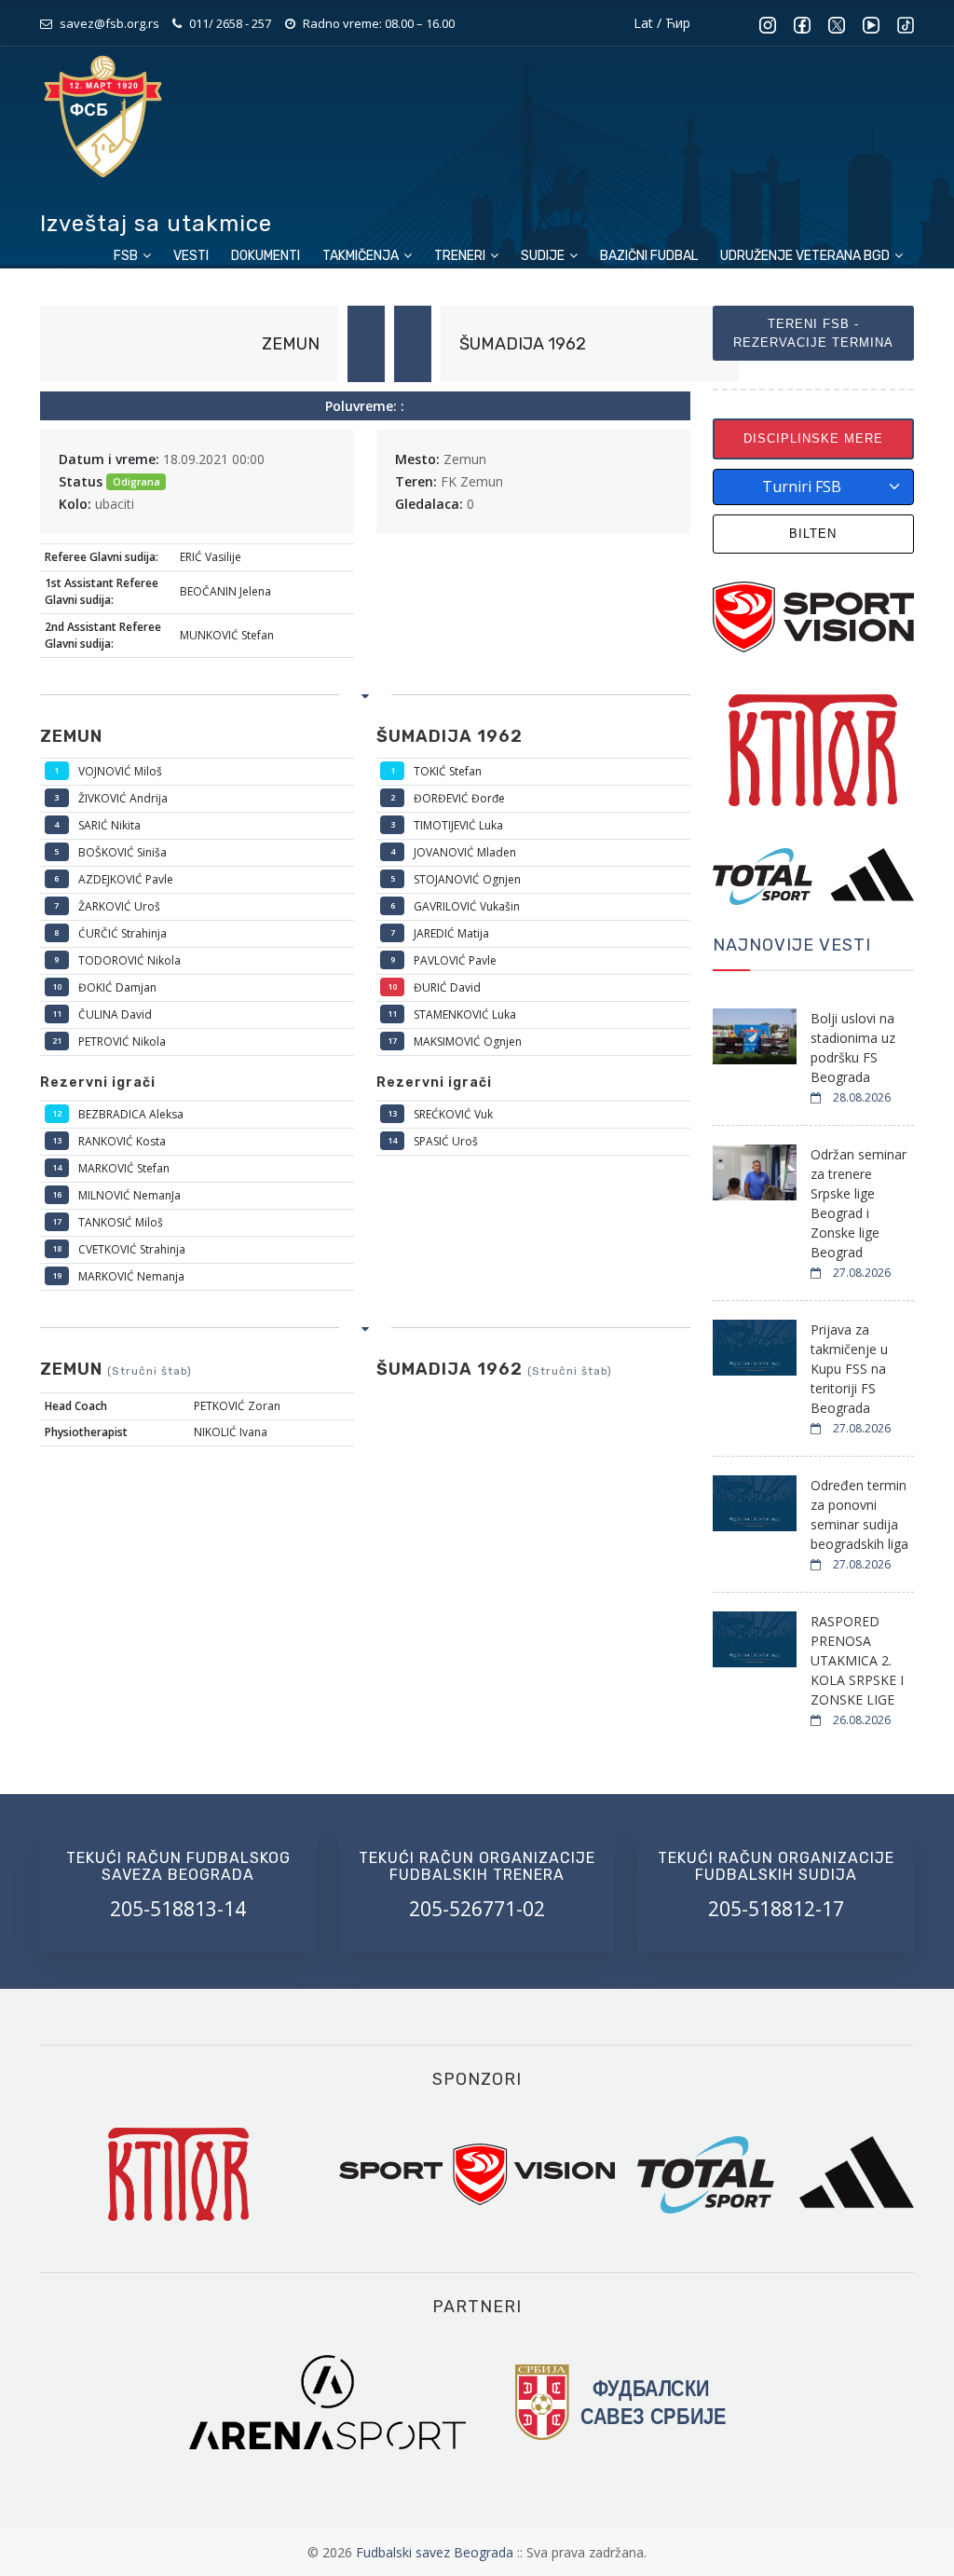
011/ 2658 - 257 (230, 23)
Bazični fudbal (649, 256)
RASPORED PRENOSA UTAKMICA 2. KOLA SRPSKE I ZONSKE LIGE (857, 1660)
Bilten (813, 534)
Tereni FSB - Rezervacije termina (813, 333)
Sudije (544, 256)
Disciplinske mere (813, 438)
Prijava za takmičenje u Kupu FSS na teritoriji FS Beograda (849, 1369)
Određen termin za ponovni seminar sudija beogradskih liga (859, 1514)
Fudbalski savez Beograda (436, 2552)
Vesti (191, 256)
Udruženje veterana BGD (806, 256)
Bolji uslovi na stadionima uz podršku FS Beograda (853, 1048)
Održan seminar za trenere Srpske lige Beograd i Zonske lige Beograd (859, 1203)
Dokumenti (266, 256)
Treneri (461, 256)
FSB (127, 256)
